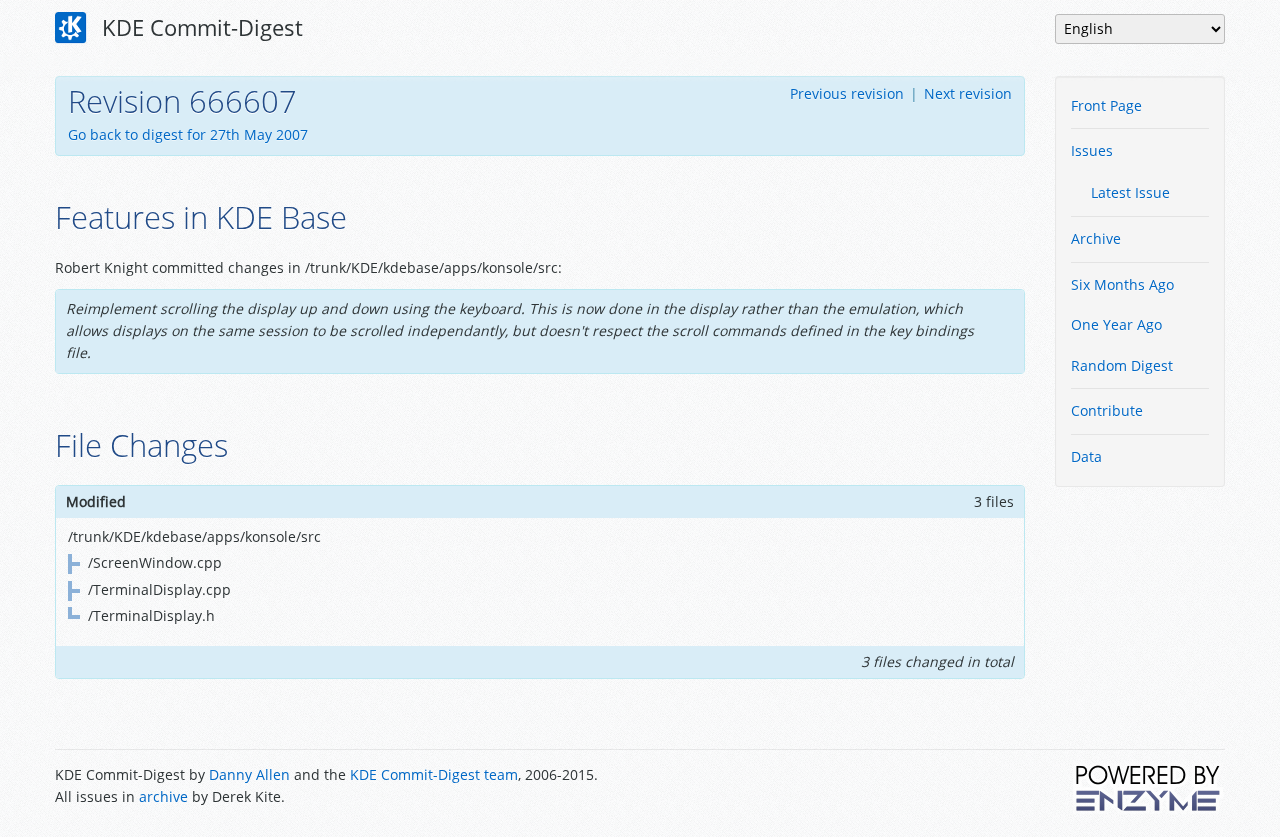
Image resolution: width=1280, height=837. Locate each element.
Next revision (968, 93)
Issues (1092, 150)
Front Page (1106, 105)
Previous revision (847, 93)
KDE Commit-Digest (199, 27)
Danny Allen (249, 774)
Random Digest (1122, 365)
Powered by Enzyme (1149, 788)
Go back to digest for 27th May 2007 (188, 134)
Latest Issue (1130, 192)
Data (1086, 456)
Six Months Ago (1122, 284)
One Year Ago (1116, 324)
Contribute (1107, 410)
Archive (1096, 238)
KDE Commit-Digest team (434, 774)
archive (163, 796)
